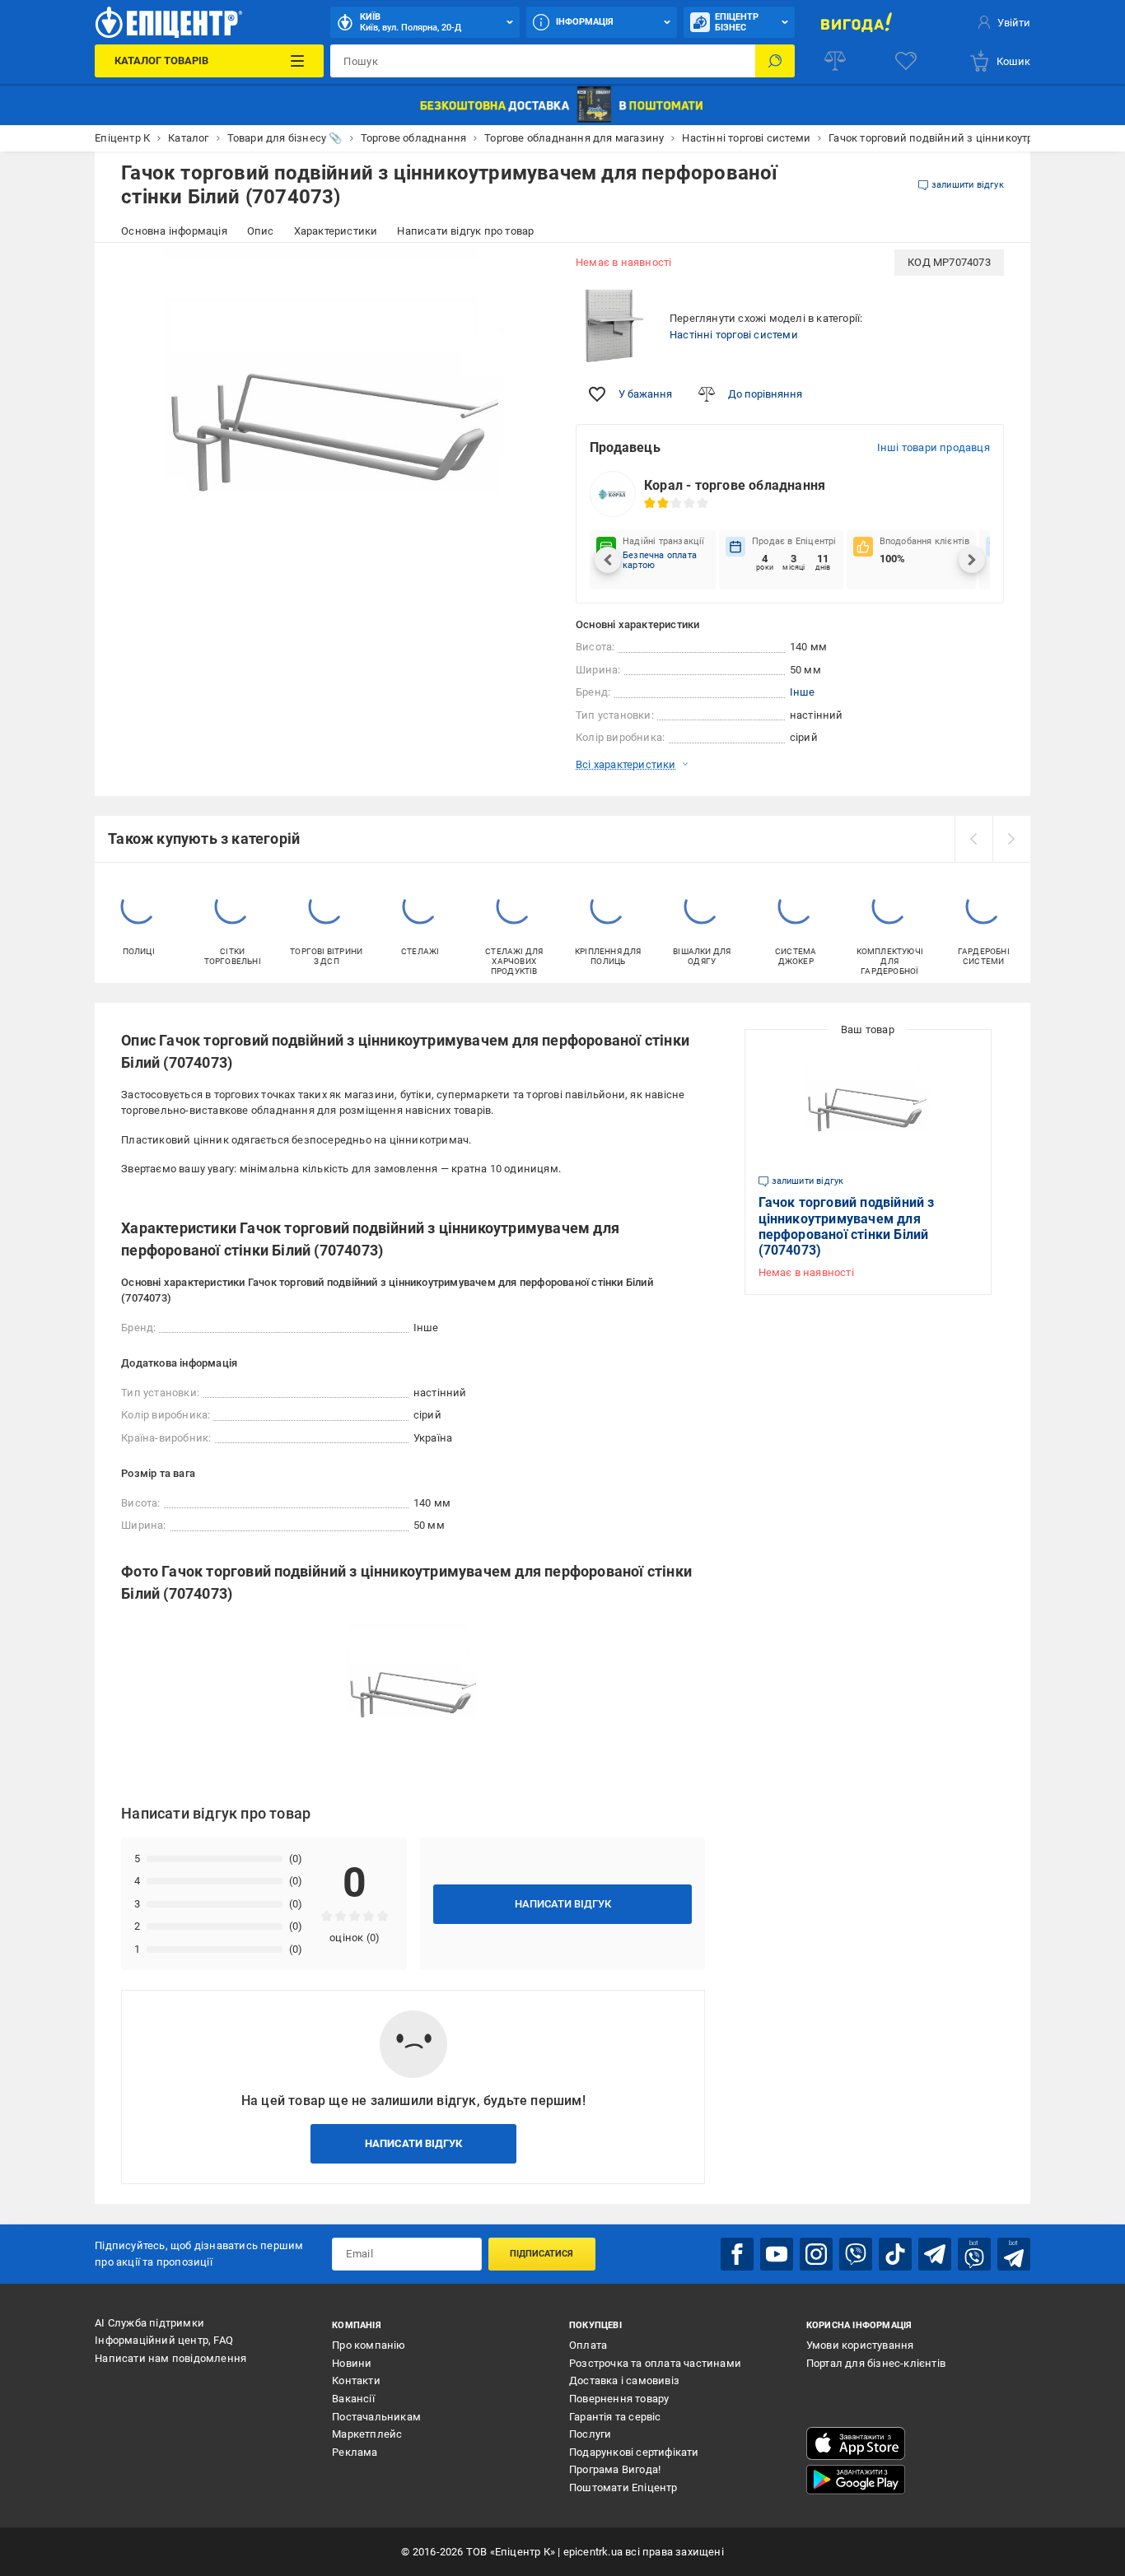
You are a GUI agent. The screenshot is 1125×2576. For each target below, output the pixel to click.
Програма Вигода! (615, 2469)
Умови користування (860, 2345)
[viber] (856, 2254)
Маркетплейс (367, 2434)
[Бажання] (906, 61)
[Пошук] (775, 61)
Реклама (355, 2452)
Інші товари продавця (934, 447)
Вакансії (353, 2399)
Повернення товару (619, 2399)
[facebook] (737, 2254)
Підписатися (541, 2254)
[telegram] (935, 2254)
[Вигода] (857, 22)
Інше (803, 692)
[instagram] (816, 2254)
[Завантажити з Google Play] (856, 2480)
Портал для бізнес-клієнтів (876, 2363)
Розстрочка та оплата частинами (655, 2363)
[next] (1011, 839)
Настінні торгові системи (734, 335)
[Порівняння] (835, 61)
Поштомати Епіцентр (623, 2487)
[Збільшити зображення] (526, 273)
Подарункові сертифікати (634, 2452)
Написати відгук (563, 1904)
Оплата (588, 2345)
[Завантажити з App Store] (856, 2443)
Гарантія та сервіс (615, 2417)
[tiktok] (895, 2254)
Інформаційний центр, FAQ (164, 2340)
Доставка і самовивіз (624, 2380)
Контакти (356, 2380)
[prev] (973, 839)
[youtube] (777, 2254)
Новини (352, 2363)
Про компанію (369, 2345)
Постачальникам (376, 2417)
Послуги (590, 2434)
